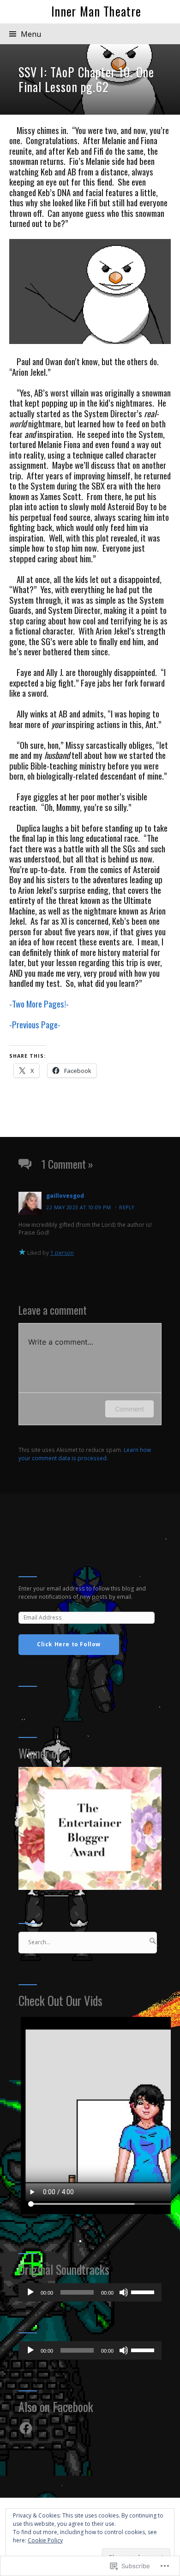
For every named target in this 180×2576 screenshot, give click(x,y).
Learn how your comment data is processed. (85, 1454)
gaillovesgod (65, 1196)
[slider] (144, 2291)
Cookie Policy (45, 2540)
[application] (90, 2292)
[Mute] (124, 2292)
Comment (129, 1409)
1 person (62, 1253)
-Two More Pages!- (39, 1004)
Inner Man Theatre (96, 11)
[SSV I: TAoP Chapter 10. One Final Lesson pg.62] (90, 79)
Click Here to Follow (69, 1644)
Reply (127, 1207)
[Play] (30, 2292)
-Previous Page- (35, 1024)
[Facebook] (26, 2428)
